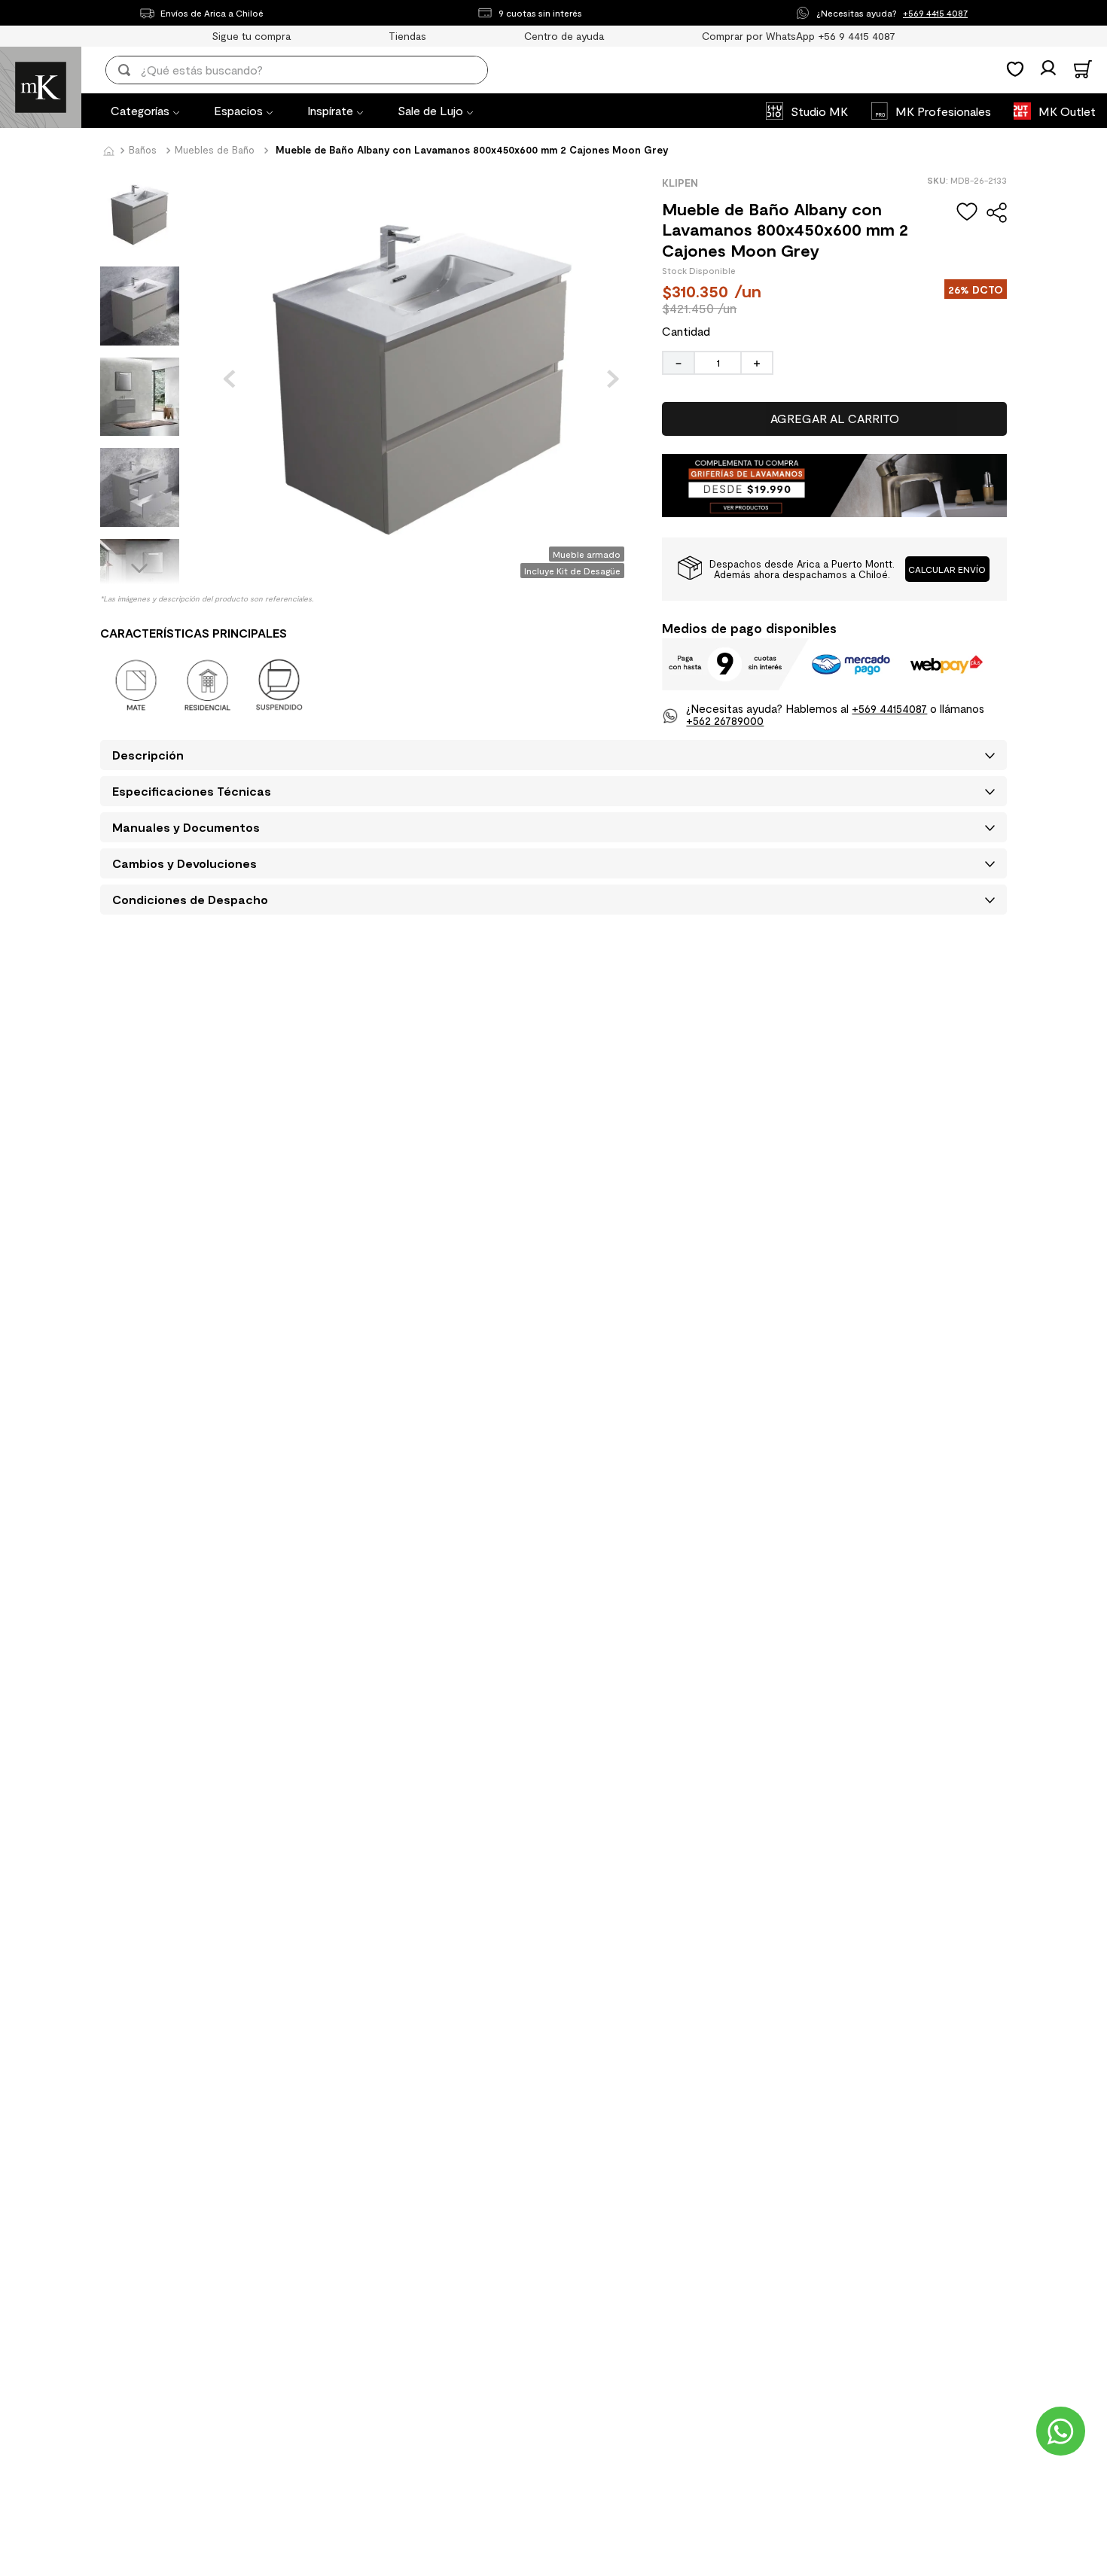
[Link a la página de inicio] (108, 152)
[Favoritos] (1015, 69)
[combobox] (307, 70)
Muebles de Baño (215, 150)
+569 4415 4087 (935, 13)
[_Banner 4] (834, 512)
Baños (143, 150)
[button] (948, 569)
